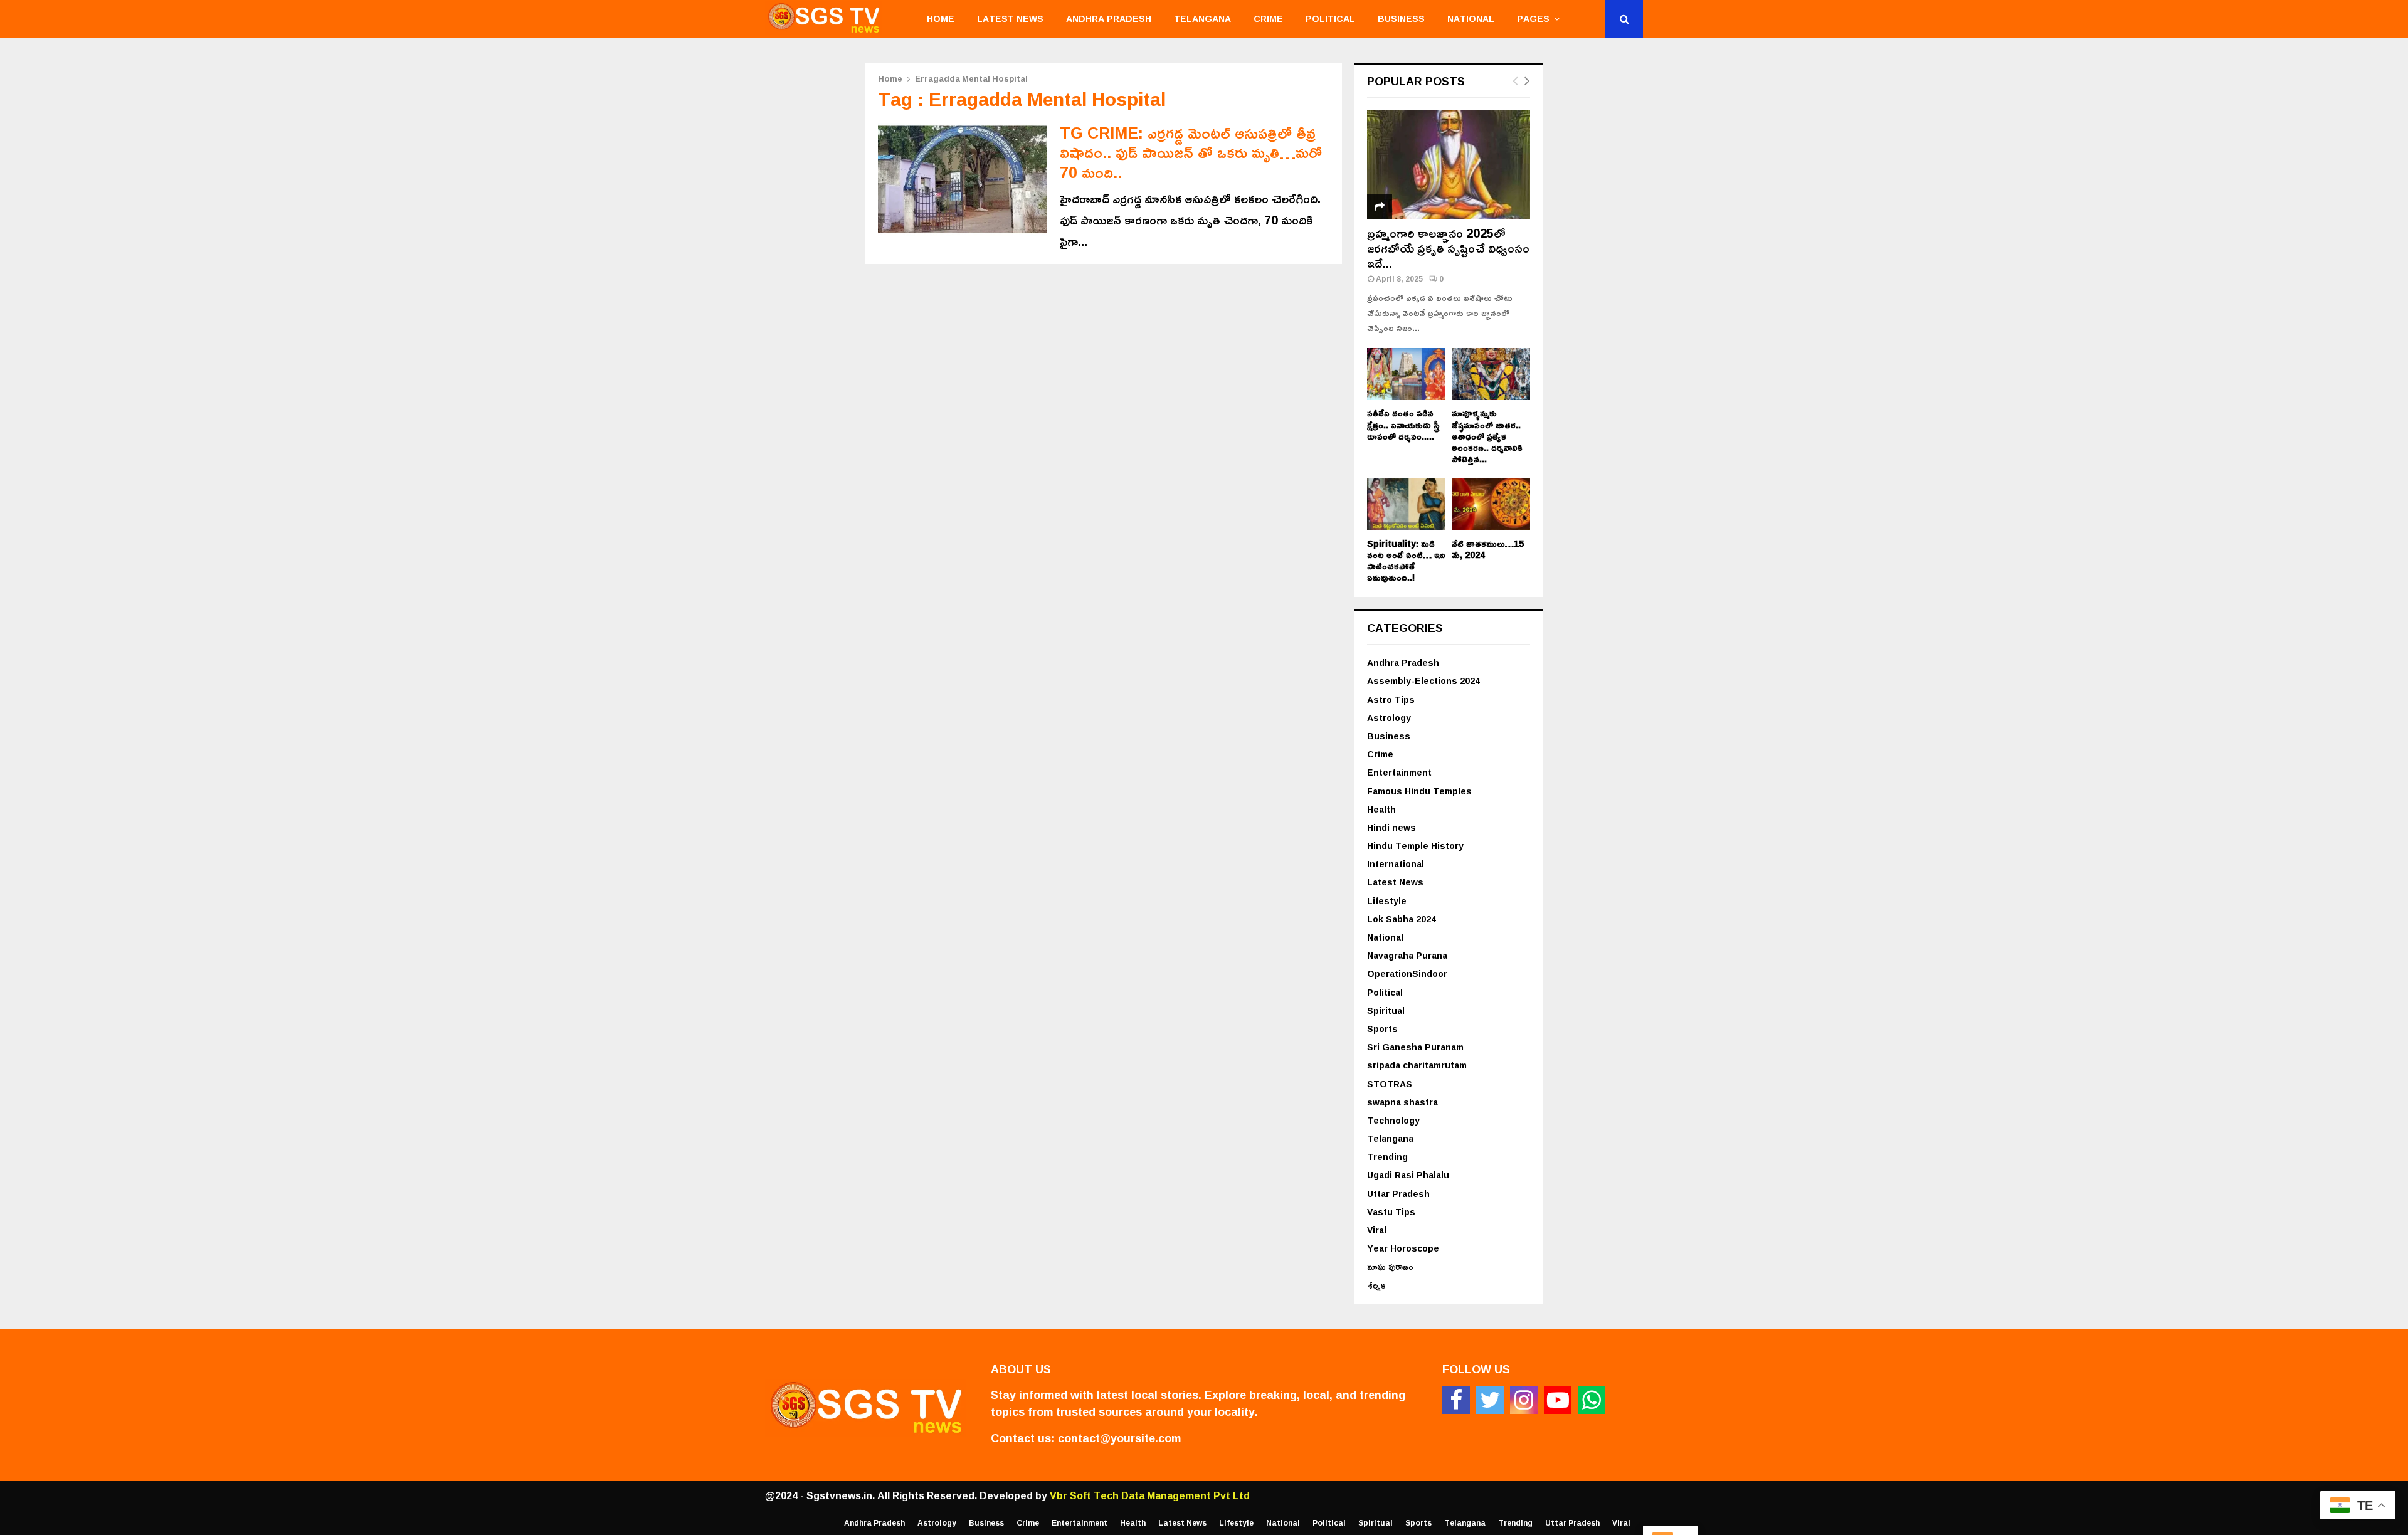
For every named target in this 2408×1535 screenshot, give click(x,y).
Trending (1387, 1157)
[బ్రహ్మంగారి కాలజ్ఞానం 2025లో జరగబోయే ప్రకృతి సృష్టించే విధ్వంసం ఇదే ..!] (1449, 165)
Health (1381, 809)
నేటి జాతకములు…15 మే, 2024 (1488, 549)
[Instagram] (1524, 1400)
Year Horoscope (1403, 1248)
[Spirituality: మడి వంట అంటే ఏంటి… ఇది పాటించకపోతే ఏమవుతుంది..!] (1406, 504)
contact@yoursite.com (1119, 1438)
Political (1330, 18)
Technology (1393, 1120)
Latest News (1010, 18)
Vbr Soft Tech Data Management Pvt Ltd (1150, 1495)
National (1471, 18)
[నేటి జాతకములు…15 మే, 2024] (1491, 504)
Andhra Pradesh (1109, 18)
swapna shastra (1402, 1102)
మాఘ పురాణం (1390, 1266)
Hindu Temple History (1415, 846)
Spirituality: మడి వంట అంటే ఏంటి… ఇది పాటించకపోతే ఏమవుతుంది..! (1406, 560)
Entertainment (1399, 772)
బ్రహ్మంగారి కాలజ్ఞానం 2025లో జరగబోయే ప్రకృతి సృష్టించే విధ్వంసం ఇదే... (1448, 248)
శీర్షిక (1376, 1285)
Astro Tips (1391, 699)
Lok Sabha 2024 (1402, 919)
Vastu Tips (1391, 1212)
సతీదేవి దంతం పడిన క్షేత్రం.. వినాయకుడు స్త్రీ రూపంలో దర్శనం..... (1403, 424)
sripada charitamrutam (1417, 1065)
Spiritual (1386, 1010)
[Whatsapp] (1592, 1400)
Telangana (1202, 18)
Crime (1268, 18)
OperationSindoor (1407, 973)
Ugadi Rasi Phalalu (1408, 1175)
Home (941, 18)
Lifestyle (1387, 901)
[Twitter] (1490, 1400)
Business (1401, 18)
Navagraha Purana (1407, 955)
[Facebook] (1456, 1400)
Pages (1533, 18)
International (1396, 864)
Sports (1382, 1029)
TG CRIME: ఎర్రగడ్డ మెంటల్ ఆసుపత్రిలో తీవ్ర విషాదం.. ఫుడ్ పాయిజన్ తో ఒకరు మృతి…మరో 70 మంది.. (1191, 152)
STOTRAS (1390, 1084)
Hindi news (1391, 827)
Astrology (1389, 718)
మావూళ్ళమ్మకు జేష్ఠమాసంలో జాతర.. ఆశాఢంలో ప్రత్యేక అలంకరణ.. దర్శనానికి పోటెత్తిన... (1487, 435)
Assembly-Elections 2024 (1423, 681)
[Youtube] (1558, 1400)
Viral (1377, 1230)
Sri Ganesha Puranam (1415, 1047)
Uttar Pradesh (1398, 1194)
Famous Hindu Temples (1419, 791)
